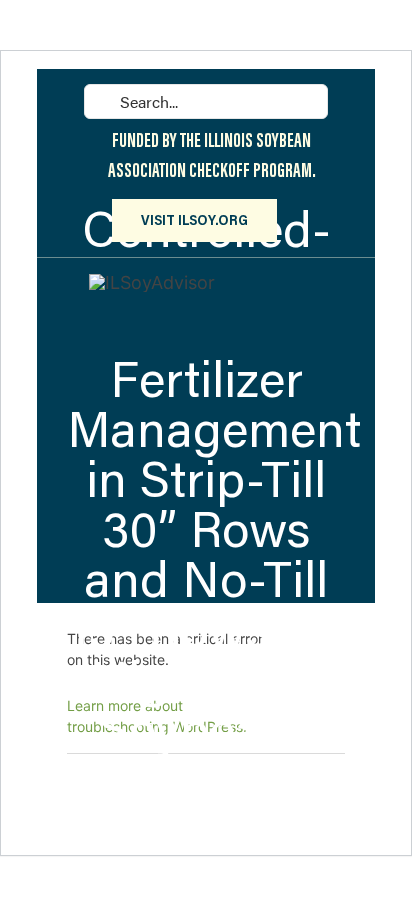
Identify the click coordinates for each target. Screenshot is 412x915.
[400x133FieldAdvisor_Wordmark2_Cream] (152, 282)
